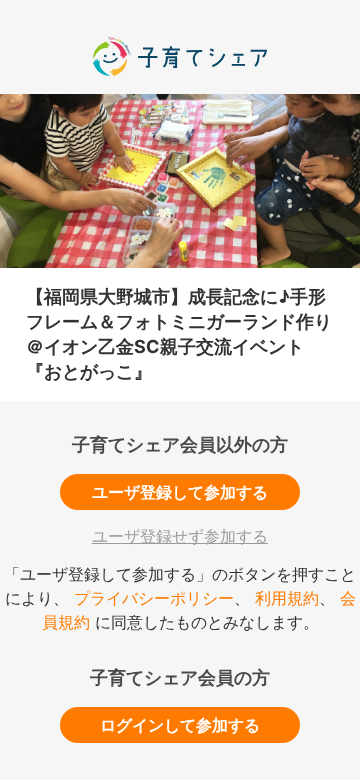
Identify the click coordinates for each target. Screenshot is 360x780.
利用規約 (287, 598)
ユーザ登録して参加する (180, 492)
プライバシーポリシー (154, 598)
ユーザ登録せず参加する (180, 536)
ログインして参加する (180, 725)
